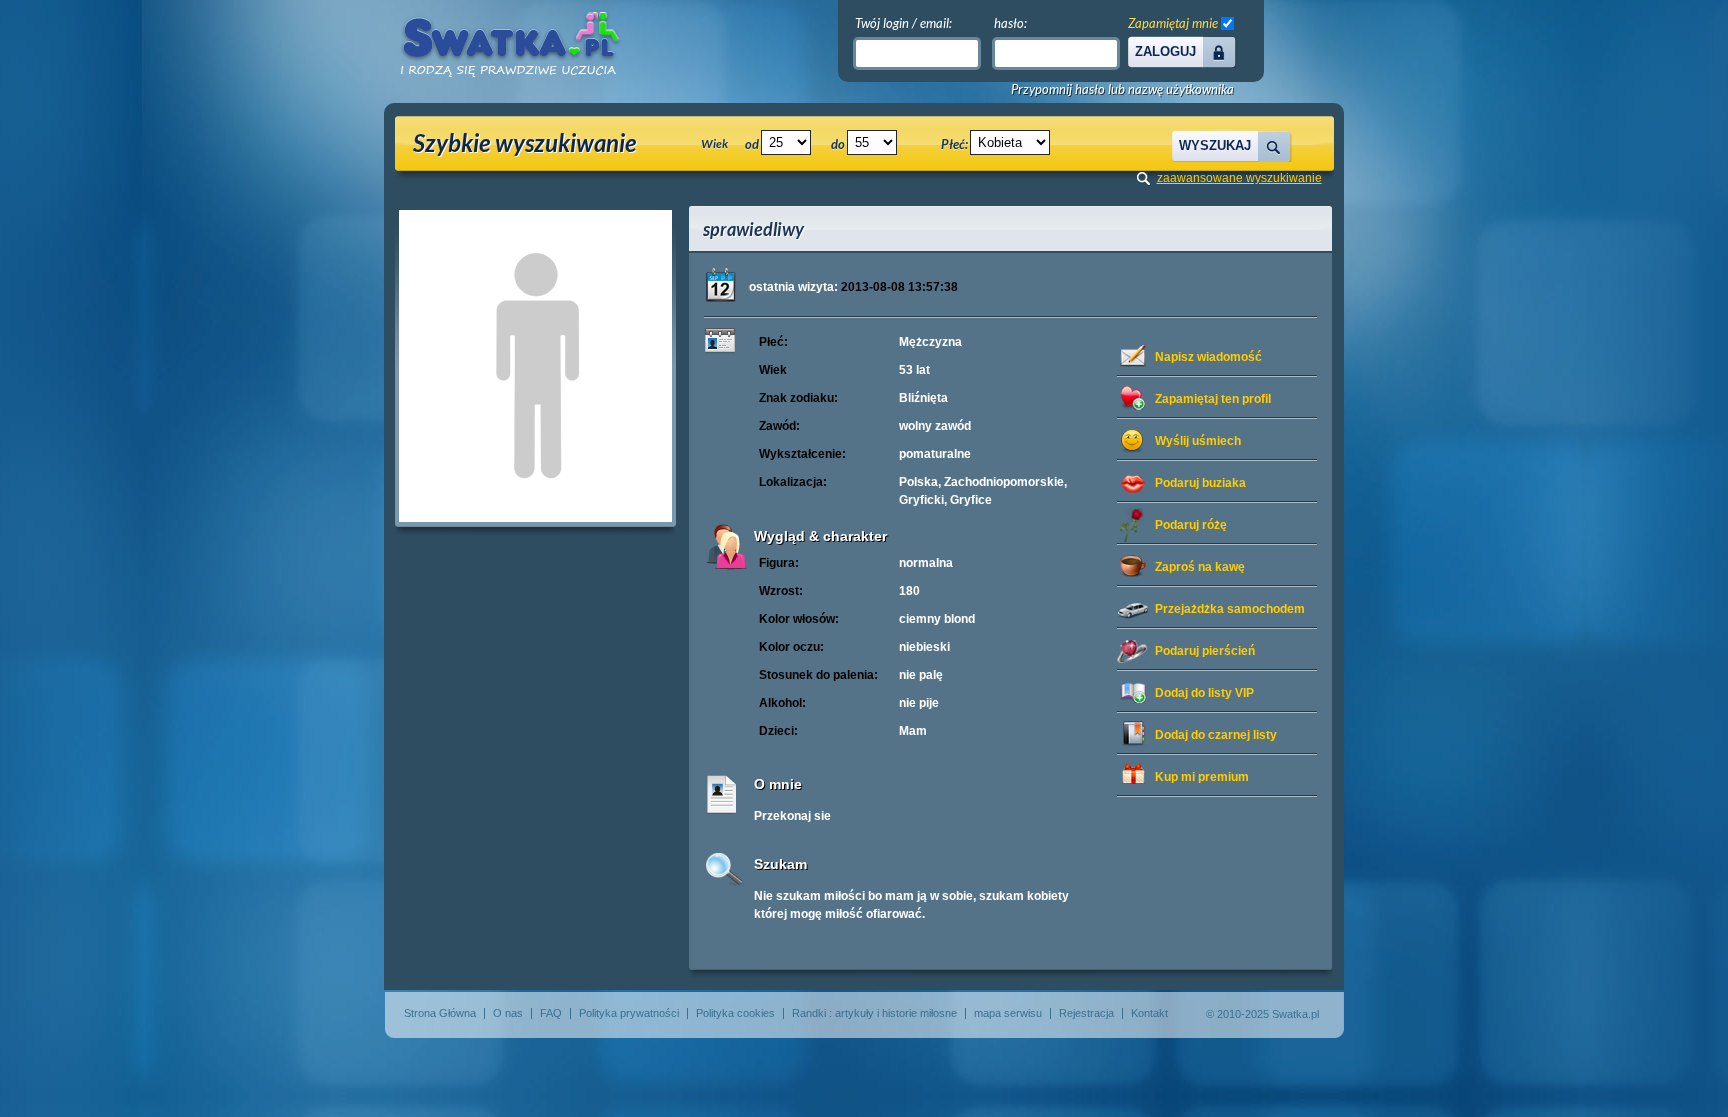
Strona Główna (440, 1013)
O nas (508, 1013)
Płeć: (954, 144)
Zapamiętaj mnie (1173, 23)
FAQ (551, 1013)
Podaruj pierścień (1205, 651)
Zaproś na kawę (1200, 567)
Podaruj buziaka (1200, 483)
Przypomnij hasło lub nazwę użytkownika (1122, 89)
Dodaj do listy (1204, 693)
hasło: (1010, 23)
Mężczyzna (930, 342)
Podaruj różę (1191, 525)
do (838, 144)
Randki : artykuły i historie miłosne (874, 1013)
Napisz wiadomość (1208, 357)
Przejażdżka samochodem (1230, 609)
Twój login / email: (903, 23)
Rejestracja (1086, 1013)
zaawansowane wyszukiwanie (1239, 178)
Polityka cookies (735, 1013)
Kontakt (1149, 1013)
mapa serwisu (1008, 1013)
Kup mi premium (1202, 777)
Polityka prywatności (629, 1013)
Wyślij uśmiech (1198, 441)
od (752, 144)
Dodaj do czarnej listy (1216, 735)
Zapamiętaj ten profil (1213, 399)
